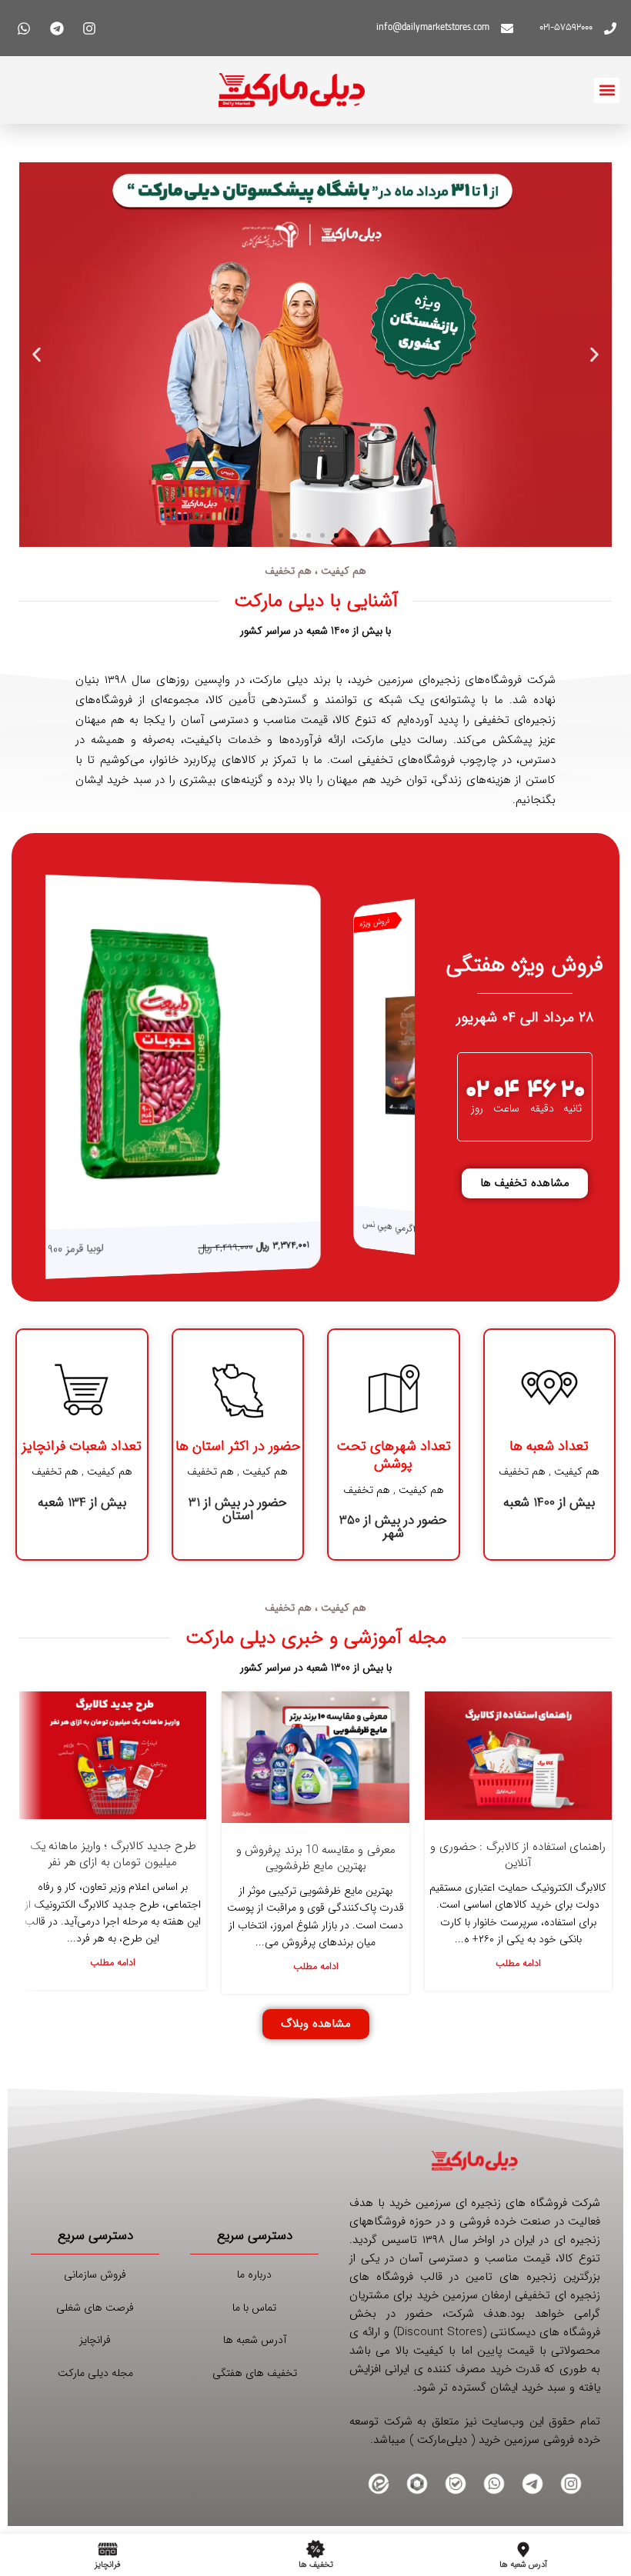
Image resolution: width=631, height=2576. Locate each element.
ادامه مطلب (518, 1964)
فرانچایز (95, 2340)
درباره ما (254, 2274)
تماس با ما (254, 2308)
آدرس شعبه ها (255, 2340)
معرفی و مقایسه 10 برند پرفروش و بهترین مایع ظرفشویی (316, 1858)
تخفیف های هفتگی (255, 2373)
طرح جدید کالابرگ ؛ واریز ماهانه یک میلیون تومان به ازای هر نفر (113, 1854)
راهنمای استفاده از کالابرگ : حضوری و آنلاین (518, 1855)
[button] (607, 90)
